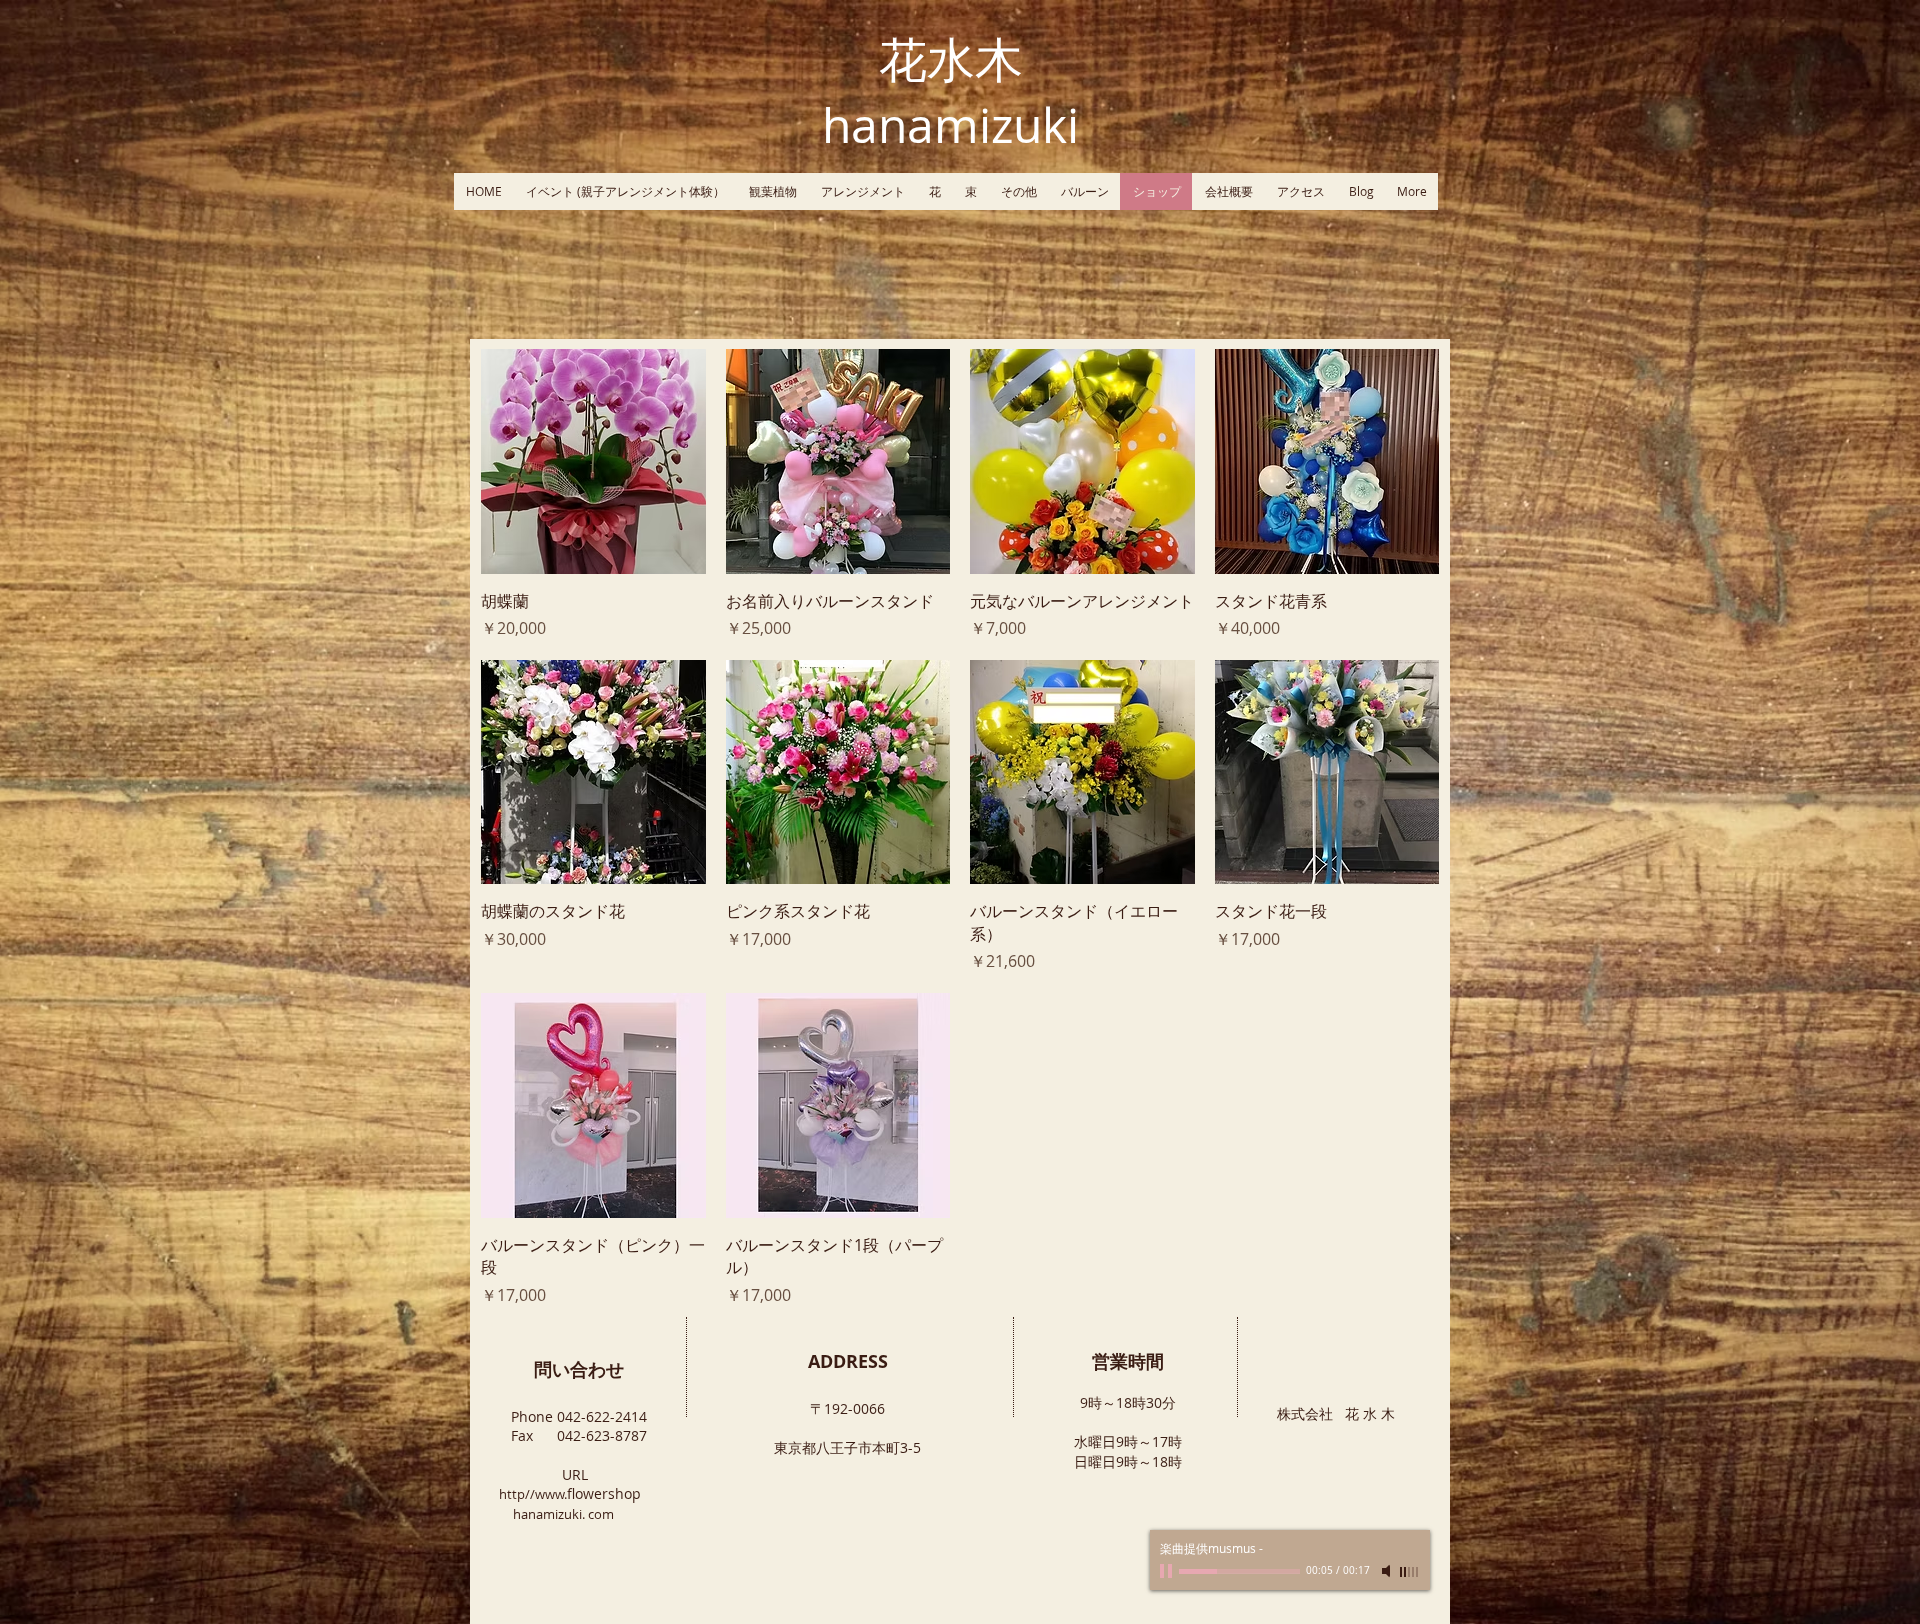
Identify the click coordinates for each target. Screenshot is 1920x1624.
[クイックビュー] (593, 461)
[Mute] (1388, 1571)
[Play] (1168, 1571)
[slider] (1410, 1572)
